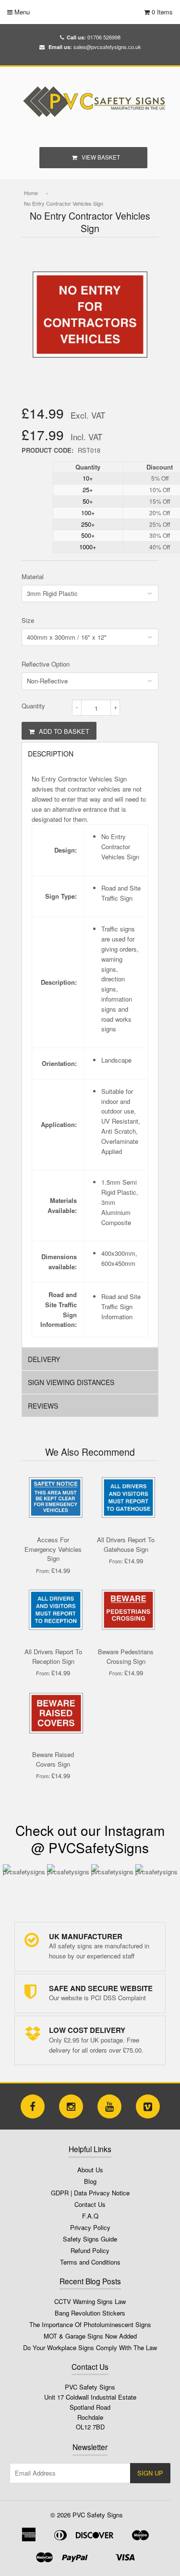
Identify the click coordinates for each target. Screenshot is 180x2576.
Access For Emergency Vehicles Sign (53, 1549)
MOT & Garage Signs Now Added (90, 2336)
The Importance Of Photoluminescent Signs (90, 2324)
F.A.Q (90, 2216)
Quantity (33, 706)
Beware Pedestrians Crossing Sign (126, 1656)
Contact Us (90, 2204)
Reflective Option (46, 664)
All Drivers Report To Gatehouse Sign (126, 1544)
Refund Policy (90, 2250)
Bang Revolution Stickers (90, 2313)
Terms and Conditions (90, 2262)
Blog (90, 2181)
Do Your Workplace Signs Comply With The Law (90, 2347)
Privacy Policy (90, 2227)
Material (33, 576)
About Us (90, 2170)
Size (28, 620)
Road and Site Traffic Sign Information (121, 1307)
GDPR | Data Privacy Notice (90, 2193)
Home (31, 193)
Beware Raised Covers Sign (53, 1759)
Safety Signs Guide (90, 2239)
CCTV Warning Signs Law (90, 2301)
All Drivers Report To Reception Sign (53, 1656)
